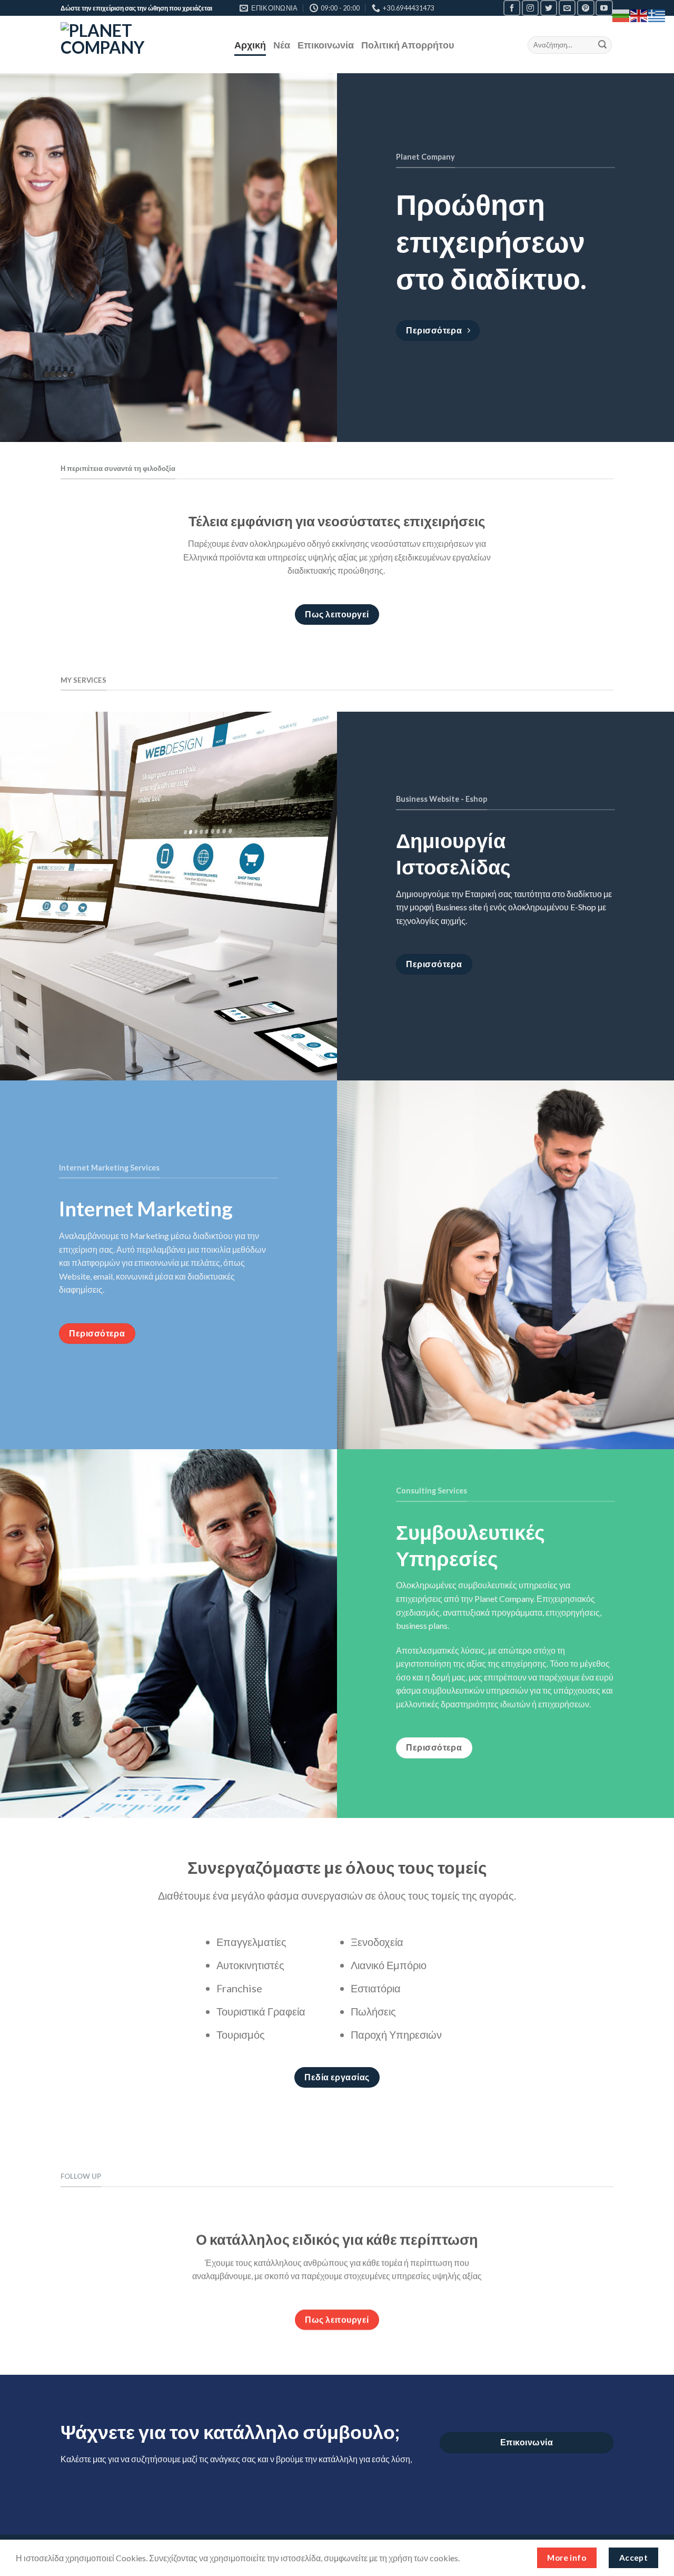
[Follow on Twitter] (549, 8)
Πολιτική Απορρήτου (408, 45)
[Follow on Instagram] (530, 8)
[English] (639, 14)
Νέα (282, 45)
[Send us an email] (567, 8)
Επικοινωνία (326, 45)
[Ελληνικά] (657, 14)
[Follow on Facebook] (512, 8)
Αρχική (250, 45)
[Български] (621, 14)
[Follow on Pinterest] (586, 8)
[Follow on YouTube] (604, 8)
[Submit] (602, 45)
